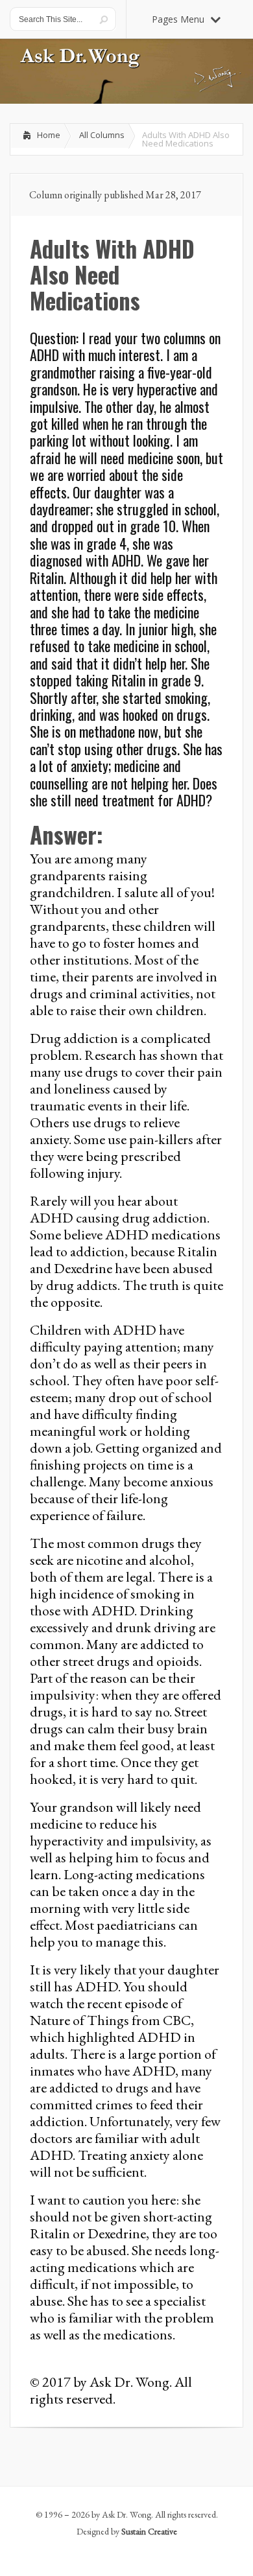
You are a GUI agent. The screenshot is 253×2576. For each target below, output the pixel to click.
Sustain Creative (149, 2531)
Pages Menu (178, 19)
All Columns (102, 135)
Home (49, 135)
